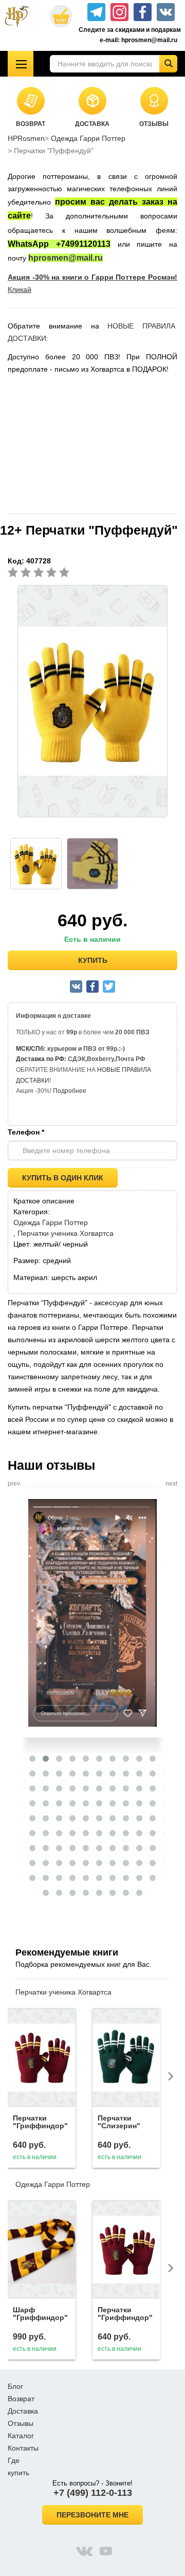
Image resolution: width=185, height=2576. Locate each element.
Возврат (21, 2399)
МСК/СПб (30, 1049)
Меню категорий (21, 64)
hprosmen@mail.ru (66, 258)
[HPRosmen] (21, 16)
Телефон (26, 1132)
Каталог (21, 2436)
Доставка (23, 2411)
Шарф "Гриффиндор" (40, 2314)
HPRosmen (26, 138)
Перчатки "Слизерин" (119, 2122)
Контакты (23, 2448)
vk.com (84, 2551)
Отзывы (21, 2423)
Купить (93, 960)
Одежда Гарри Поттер (88, 138)
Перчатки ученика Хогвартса (66, 1233)
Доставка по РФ (40, 1059)
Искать (168, 64)
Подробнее (70, 1091)
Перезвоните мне (92, 2515)
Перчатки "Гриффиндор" (40, 2122)
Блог (15, 2386)
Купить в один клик (63, 1178)
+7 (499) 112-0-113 (93, 2493)
